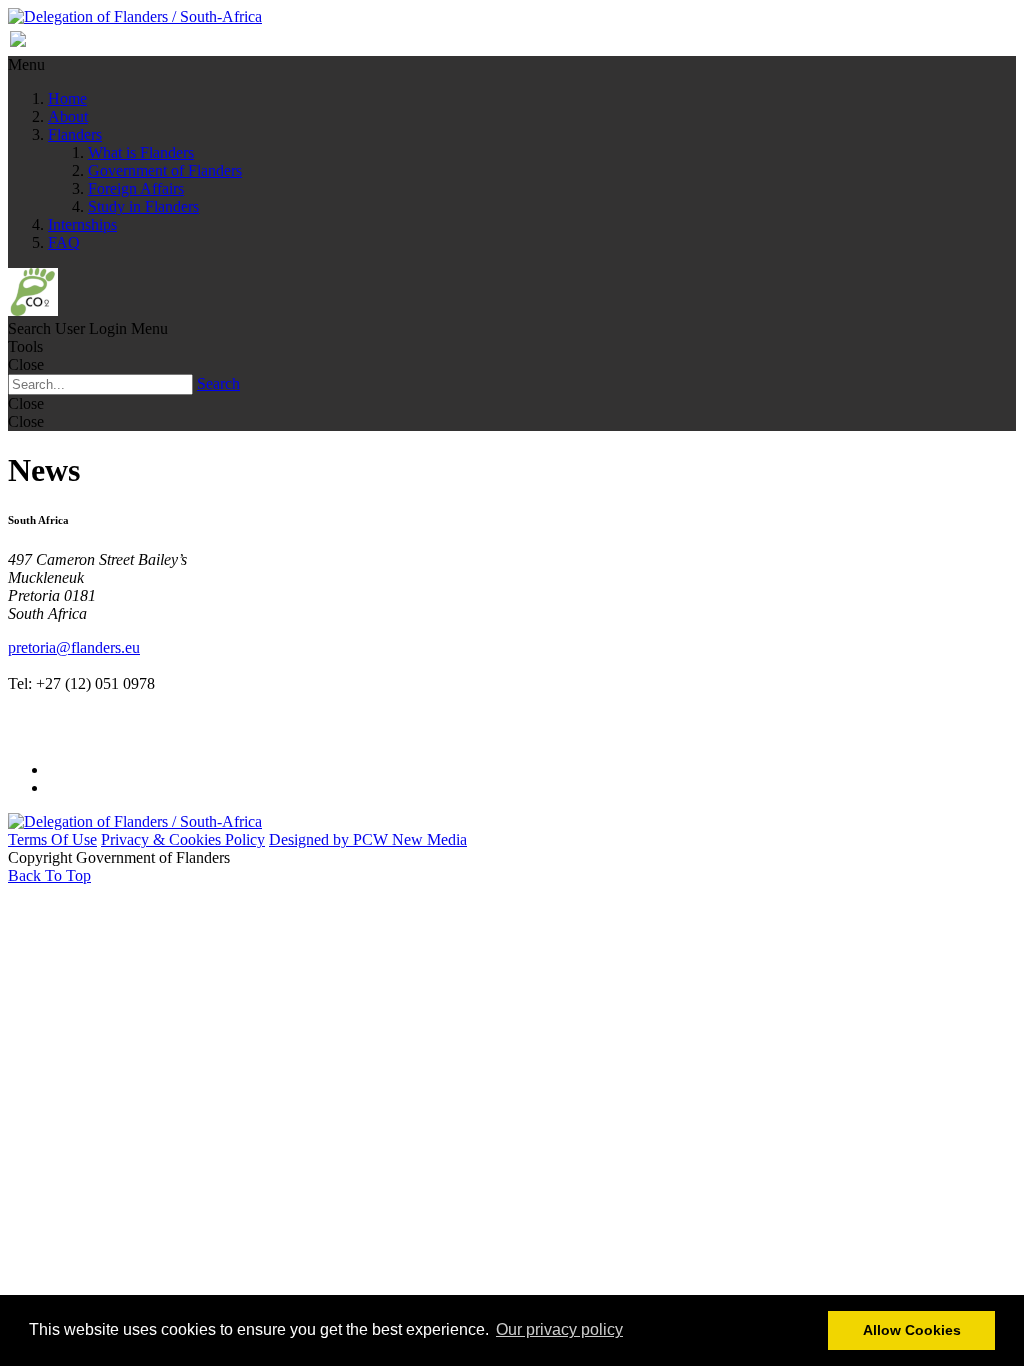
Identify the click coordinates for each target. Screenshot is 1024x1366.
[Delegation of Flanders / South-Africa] (135, 16)
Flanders (75, 134)
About (68, 116)
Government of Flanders (165, 170)
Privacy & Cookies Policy (183, 839)
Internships (82, 224)
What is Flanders (141, 152)
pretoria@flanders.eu (74, 647)
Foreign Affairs (136, 188)
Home (67, 98)
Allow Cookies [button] (912, 1330)
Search (218, 383)
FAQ (64, 242)
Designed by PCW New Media (368, 839)
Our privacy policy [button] (559, 1329)
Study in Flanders (143, 206)
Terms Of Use (52, 839)
